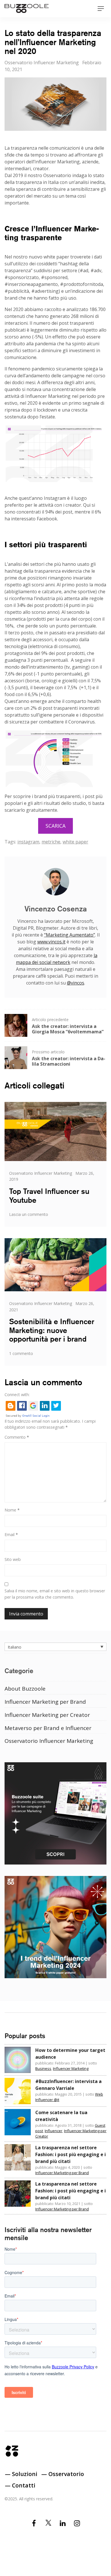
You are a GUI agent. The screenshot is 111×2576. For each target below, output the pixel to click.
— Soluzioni (21, 2474)
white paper (75, 842)
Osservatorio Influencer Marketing (42, 63)
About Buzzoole (25, 1689)
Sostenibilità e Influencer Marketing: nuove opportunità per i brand (52, 1330)
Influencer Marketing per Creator (47, 1715)
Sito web (13, 1559)
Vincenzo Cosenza (56, 909)
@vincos (76, 983)
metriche (51, 842)
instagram (28, 842)
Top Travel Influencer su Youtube (49, 1196)
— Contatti (20, 2485)
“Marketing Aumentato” (70, 935)
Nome (12, 1510)
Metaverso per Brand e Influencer (48, 1728)
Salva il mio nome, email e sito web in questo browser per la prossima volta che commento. (55, 1594)
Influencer (54, 2131)
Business (43, 2068)
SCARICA (55, 826)
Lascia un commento (29, 1214)
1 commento (21, 1353)
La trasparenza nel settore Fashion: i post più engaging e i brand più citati (71, 2154)
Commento (17, 1437)
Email (11, 1534)
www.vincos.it (51, 942)
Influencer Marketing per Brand (45, 1702)
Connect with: (17, 1395)
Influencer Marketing (71, 2068)
